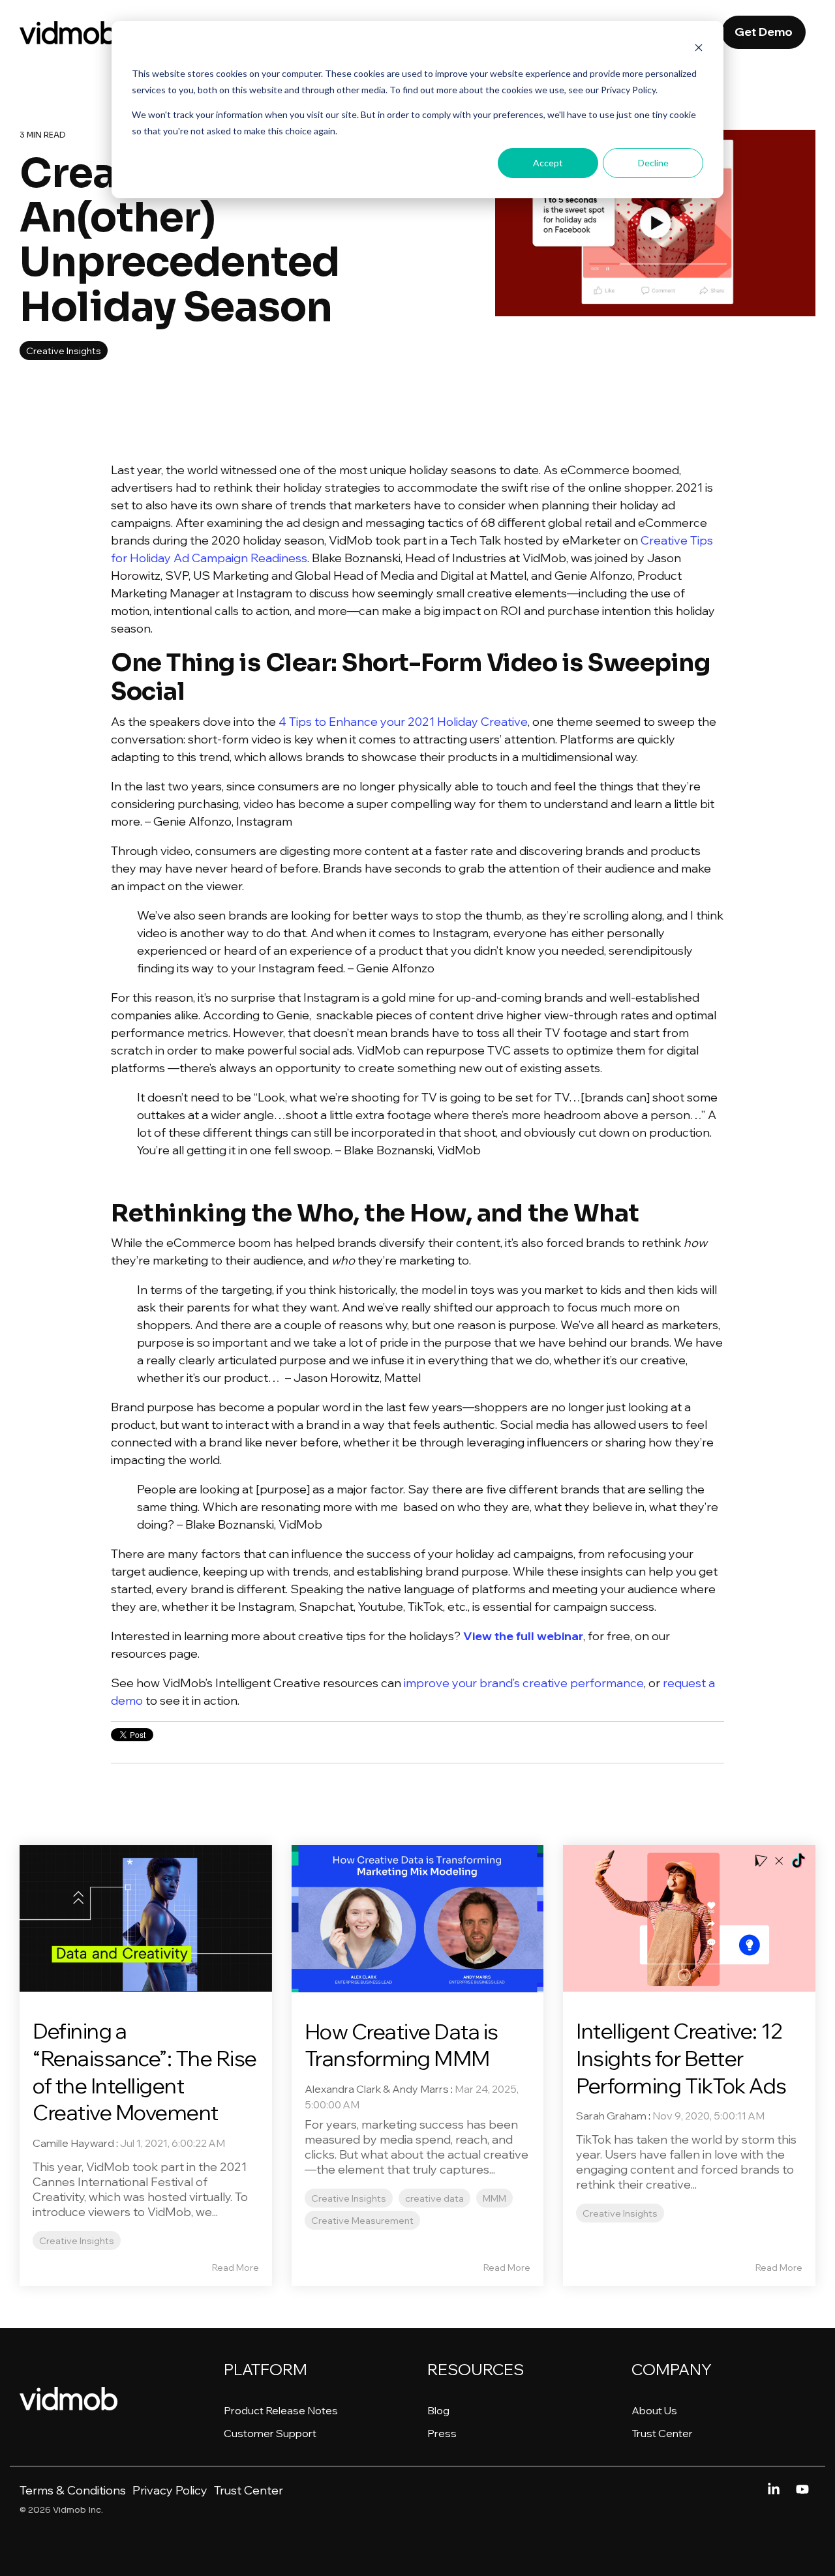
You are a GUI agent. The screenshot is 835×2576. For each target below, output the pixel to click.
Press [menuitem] (442, 2433)
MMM (494, 2198)
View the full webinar (523, 1636)
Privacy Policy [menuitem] (170, 2490)
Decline (653, 163)
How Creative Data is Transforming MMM (402, 2045)
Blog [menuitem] (438, 2410)
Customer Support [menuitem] (270, 2433)
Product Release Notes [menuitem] (281, 2410)
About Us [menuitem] (654, 2410)
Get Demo (764, 32)
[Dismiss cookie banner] (699, 49)
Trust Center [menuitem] (662, 2433)
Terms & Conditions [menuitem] (73, 2490)
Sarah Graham (611, 2116)
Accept (548, 163)
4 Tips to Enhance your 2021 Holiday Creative (403, 722)
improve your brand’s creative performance (524, 1683)
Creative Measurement (362, 2220)
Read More (235, 2268)
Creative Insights (64, 351)
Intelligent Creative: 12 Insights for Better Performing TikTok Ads (681, 2058)
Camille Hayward (73, 2143)
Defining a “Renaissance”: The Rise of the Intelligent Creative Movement (145, 2072)
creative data (434, 2198)
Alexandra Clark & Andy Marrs (377, 2089)
